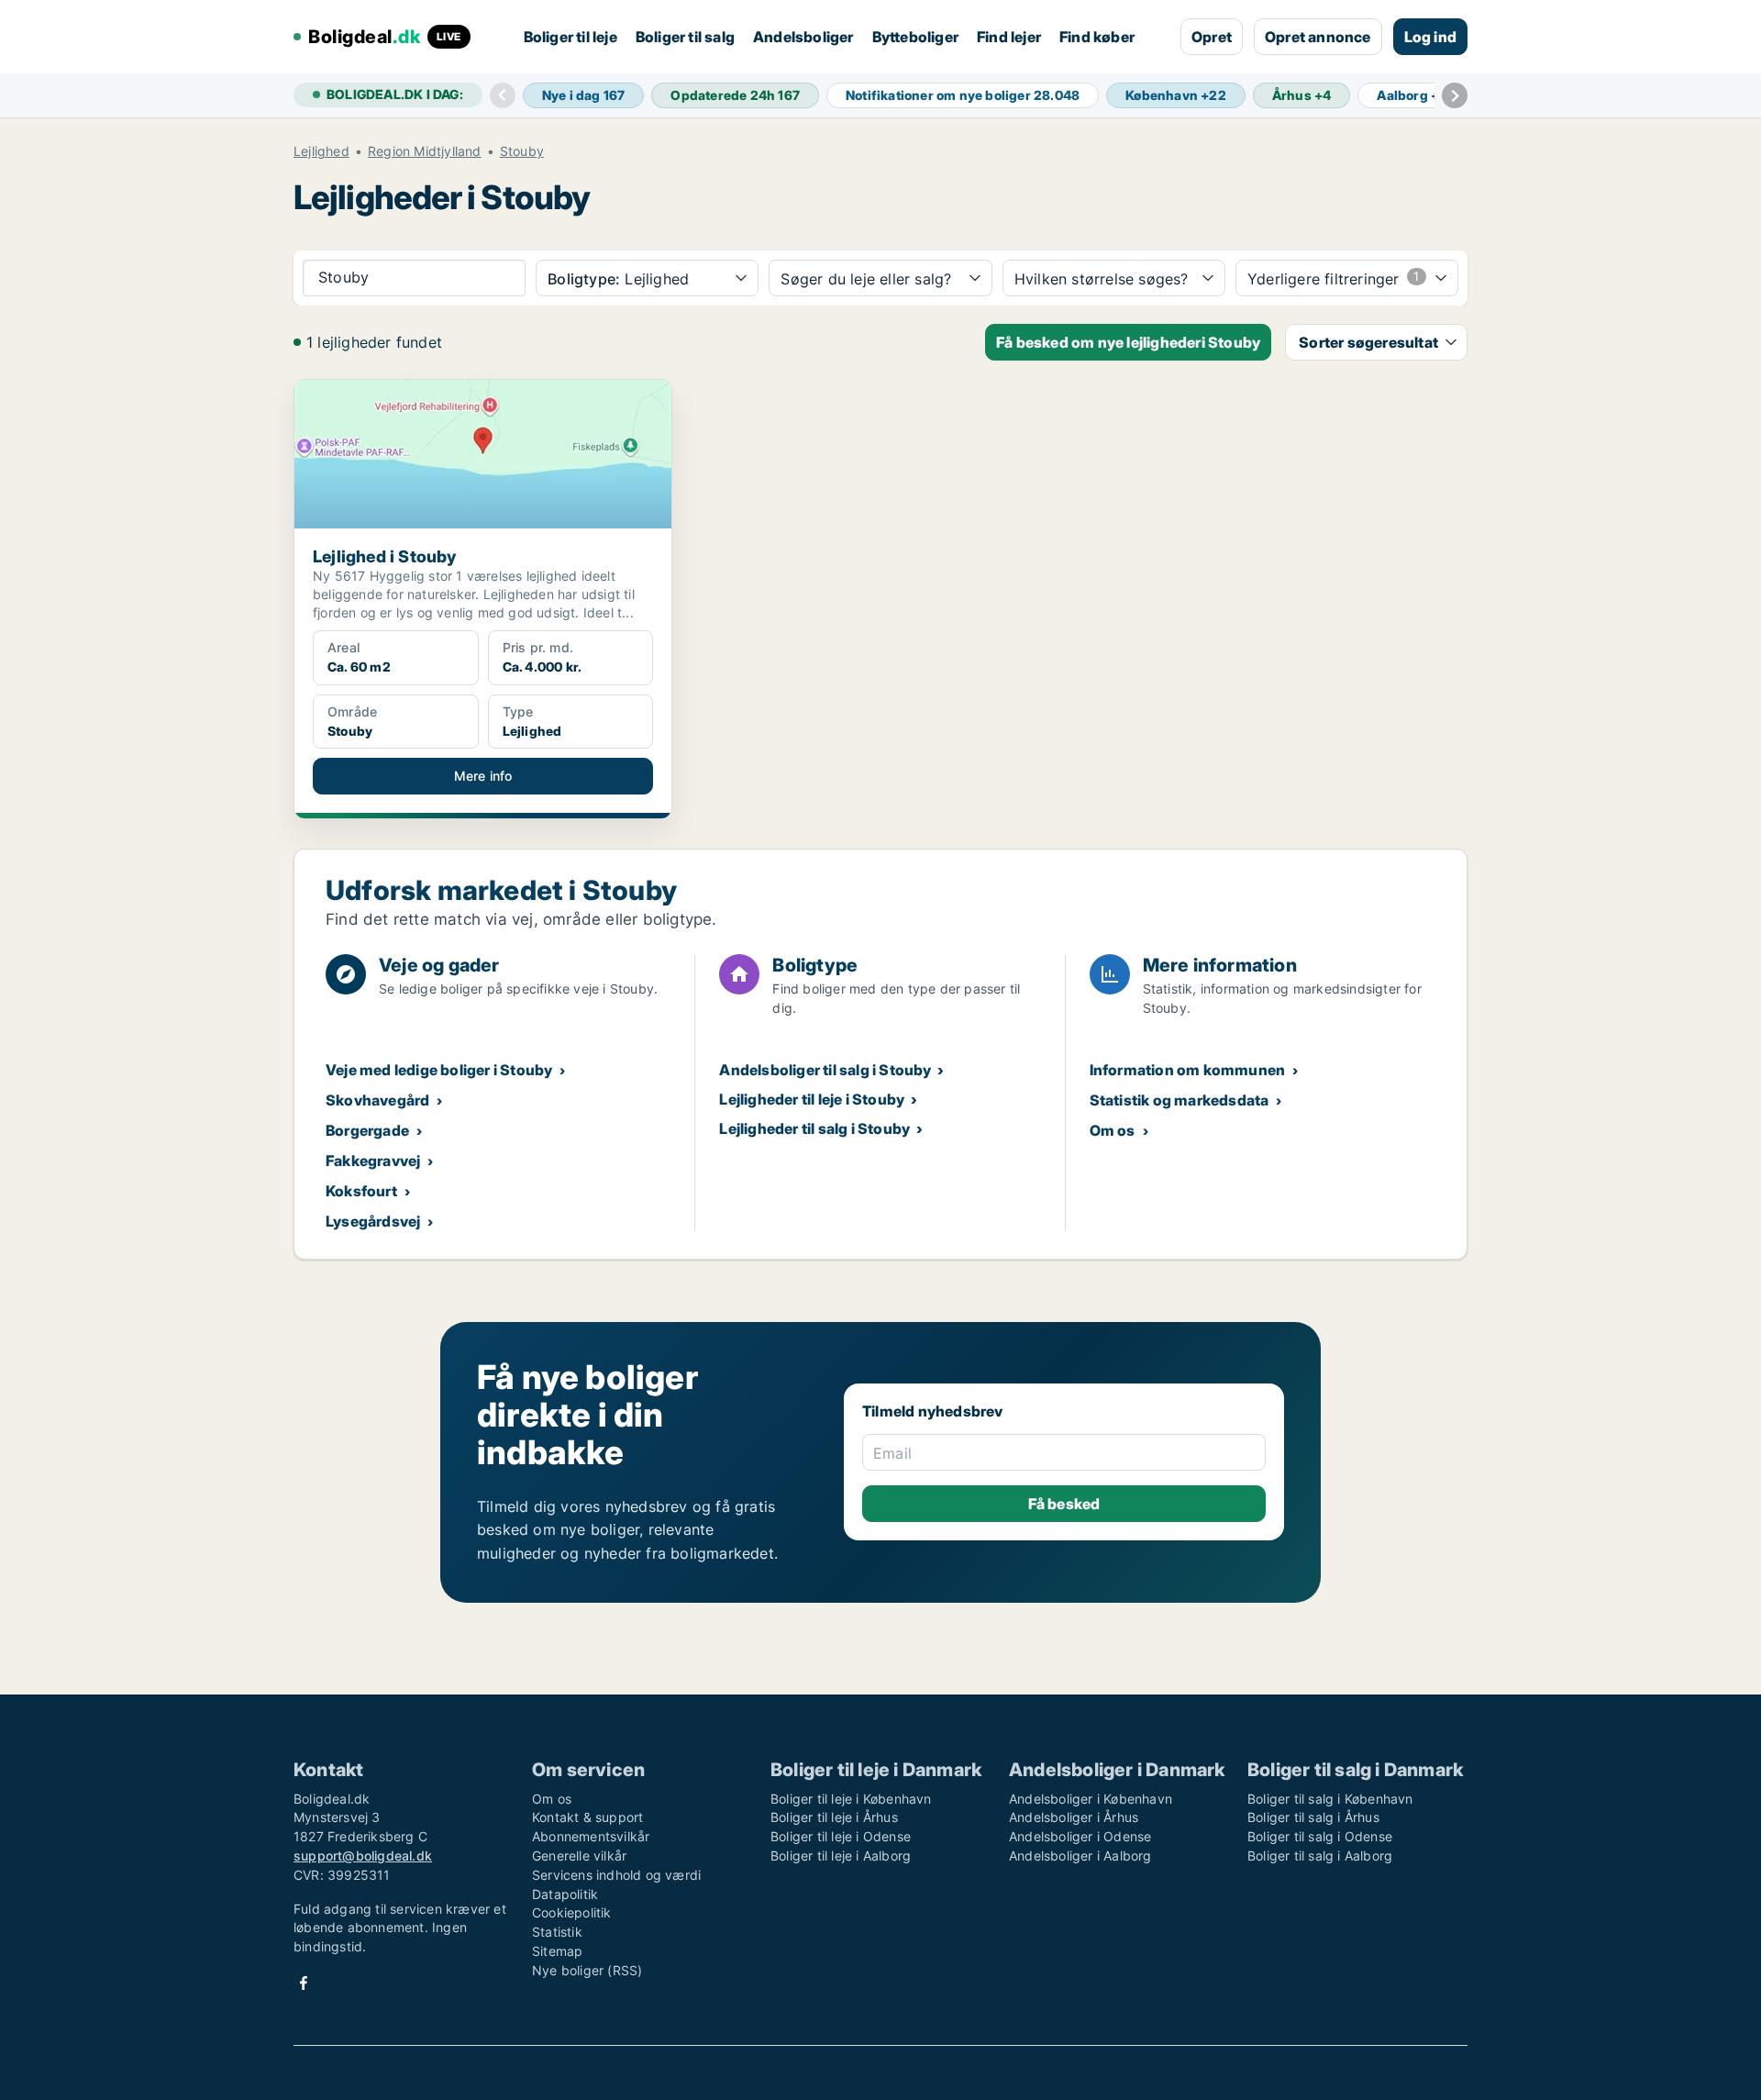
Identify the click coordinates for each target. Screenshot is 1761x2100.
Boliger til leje (570, 37)
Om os (1113, 1130)
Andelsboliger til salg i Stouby (825, 1070)
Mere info (483, 776)
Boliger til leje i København (851, 1799)
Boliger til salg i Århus (1313, 1817)
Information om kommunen (1188, 1070)
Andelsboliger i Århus (1074, 1817)
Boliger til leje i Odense (841, 1836)
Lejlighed (321, 151)
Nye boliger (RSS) (587, 1970)
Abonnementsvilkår (591, 1836)
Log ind (1430, 37)
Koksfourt (361, 1191)
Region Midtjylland (425, 151)
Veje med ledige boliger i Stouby (439, 1070)
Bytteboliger (915, 37)
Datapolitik (565, 1894)
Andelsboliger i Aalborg (1080, 1856)
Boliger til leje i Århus (834, 1817)
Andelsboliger (803, 37)
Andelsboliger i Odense (1080, 1836)
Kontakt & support (587, 1817)
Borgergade (367, 1130)
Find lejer (1009, 37)
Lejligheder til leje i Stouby (812, 1099)
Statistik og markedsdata (1180, 1100)
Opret (1212, 37)
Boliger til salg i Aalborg (1320, 1856)
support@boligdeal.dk (363, 1856)
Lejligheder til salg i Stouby (814, 1128)
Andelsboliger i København (1091, 1799)
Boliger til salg (685, 37)
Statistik (557, 1932)
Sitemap (557, 1951)
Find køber (1097, 37)
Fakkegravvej (373, 1161)
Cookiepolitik (572, 1912)
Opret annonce (1318, 37)
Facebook (304, 1983)
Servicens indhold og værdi (616, 1875)
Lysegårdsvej (373, 1221)
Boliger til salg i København (1330, 1799)
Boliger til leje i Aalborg (841, 1856)
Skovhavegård (377, 1100)
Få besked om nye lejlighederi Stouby (1128, 342)
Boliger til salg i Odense (1320, 1836)
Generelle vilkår (579, 1856)
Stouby (522, 151)
